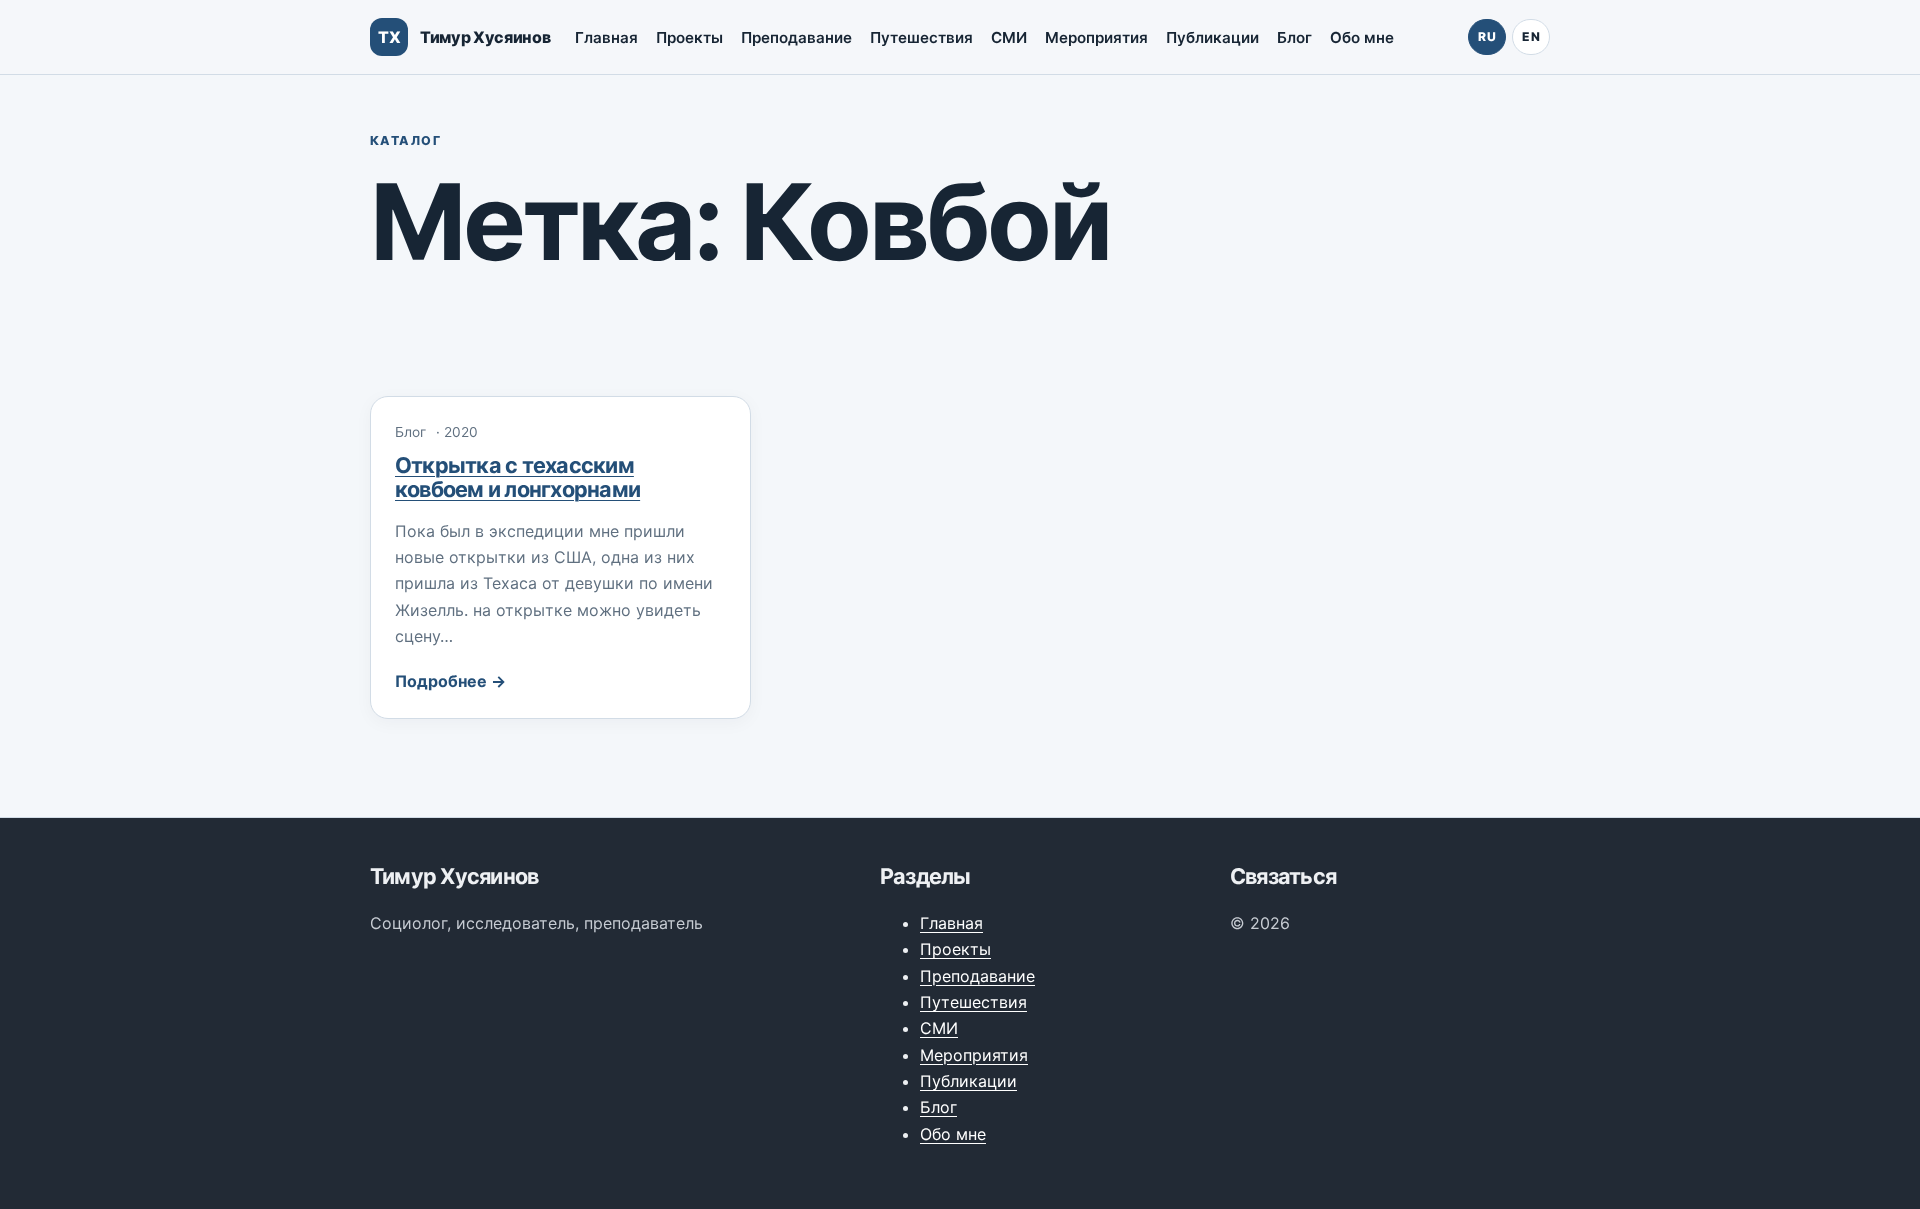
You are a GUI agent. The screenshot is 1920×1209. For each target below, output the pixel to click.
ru (1487, 36)
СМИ (1009, 37)
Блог (1294, 37)
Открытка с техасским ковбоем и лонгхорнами (517, 477)
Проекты (689, 37)
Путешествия (921, 37)
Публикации (1212, 37)
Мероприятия (1096, 37)
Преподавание (796, 37)
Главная (606, 37)
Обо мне (1362, 37)
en (1531, 36)
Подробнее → (450, 681)
